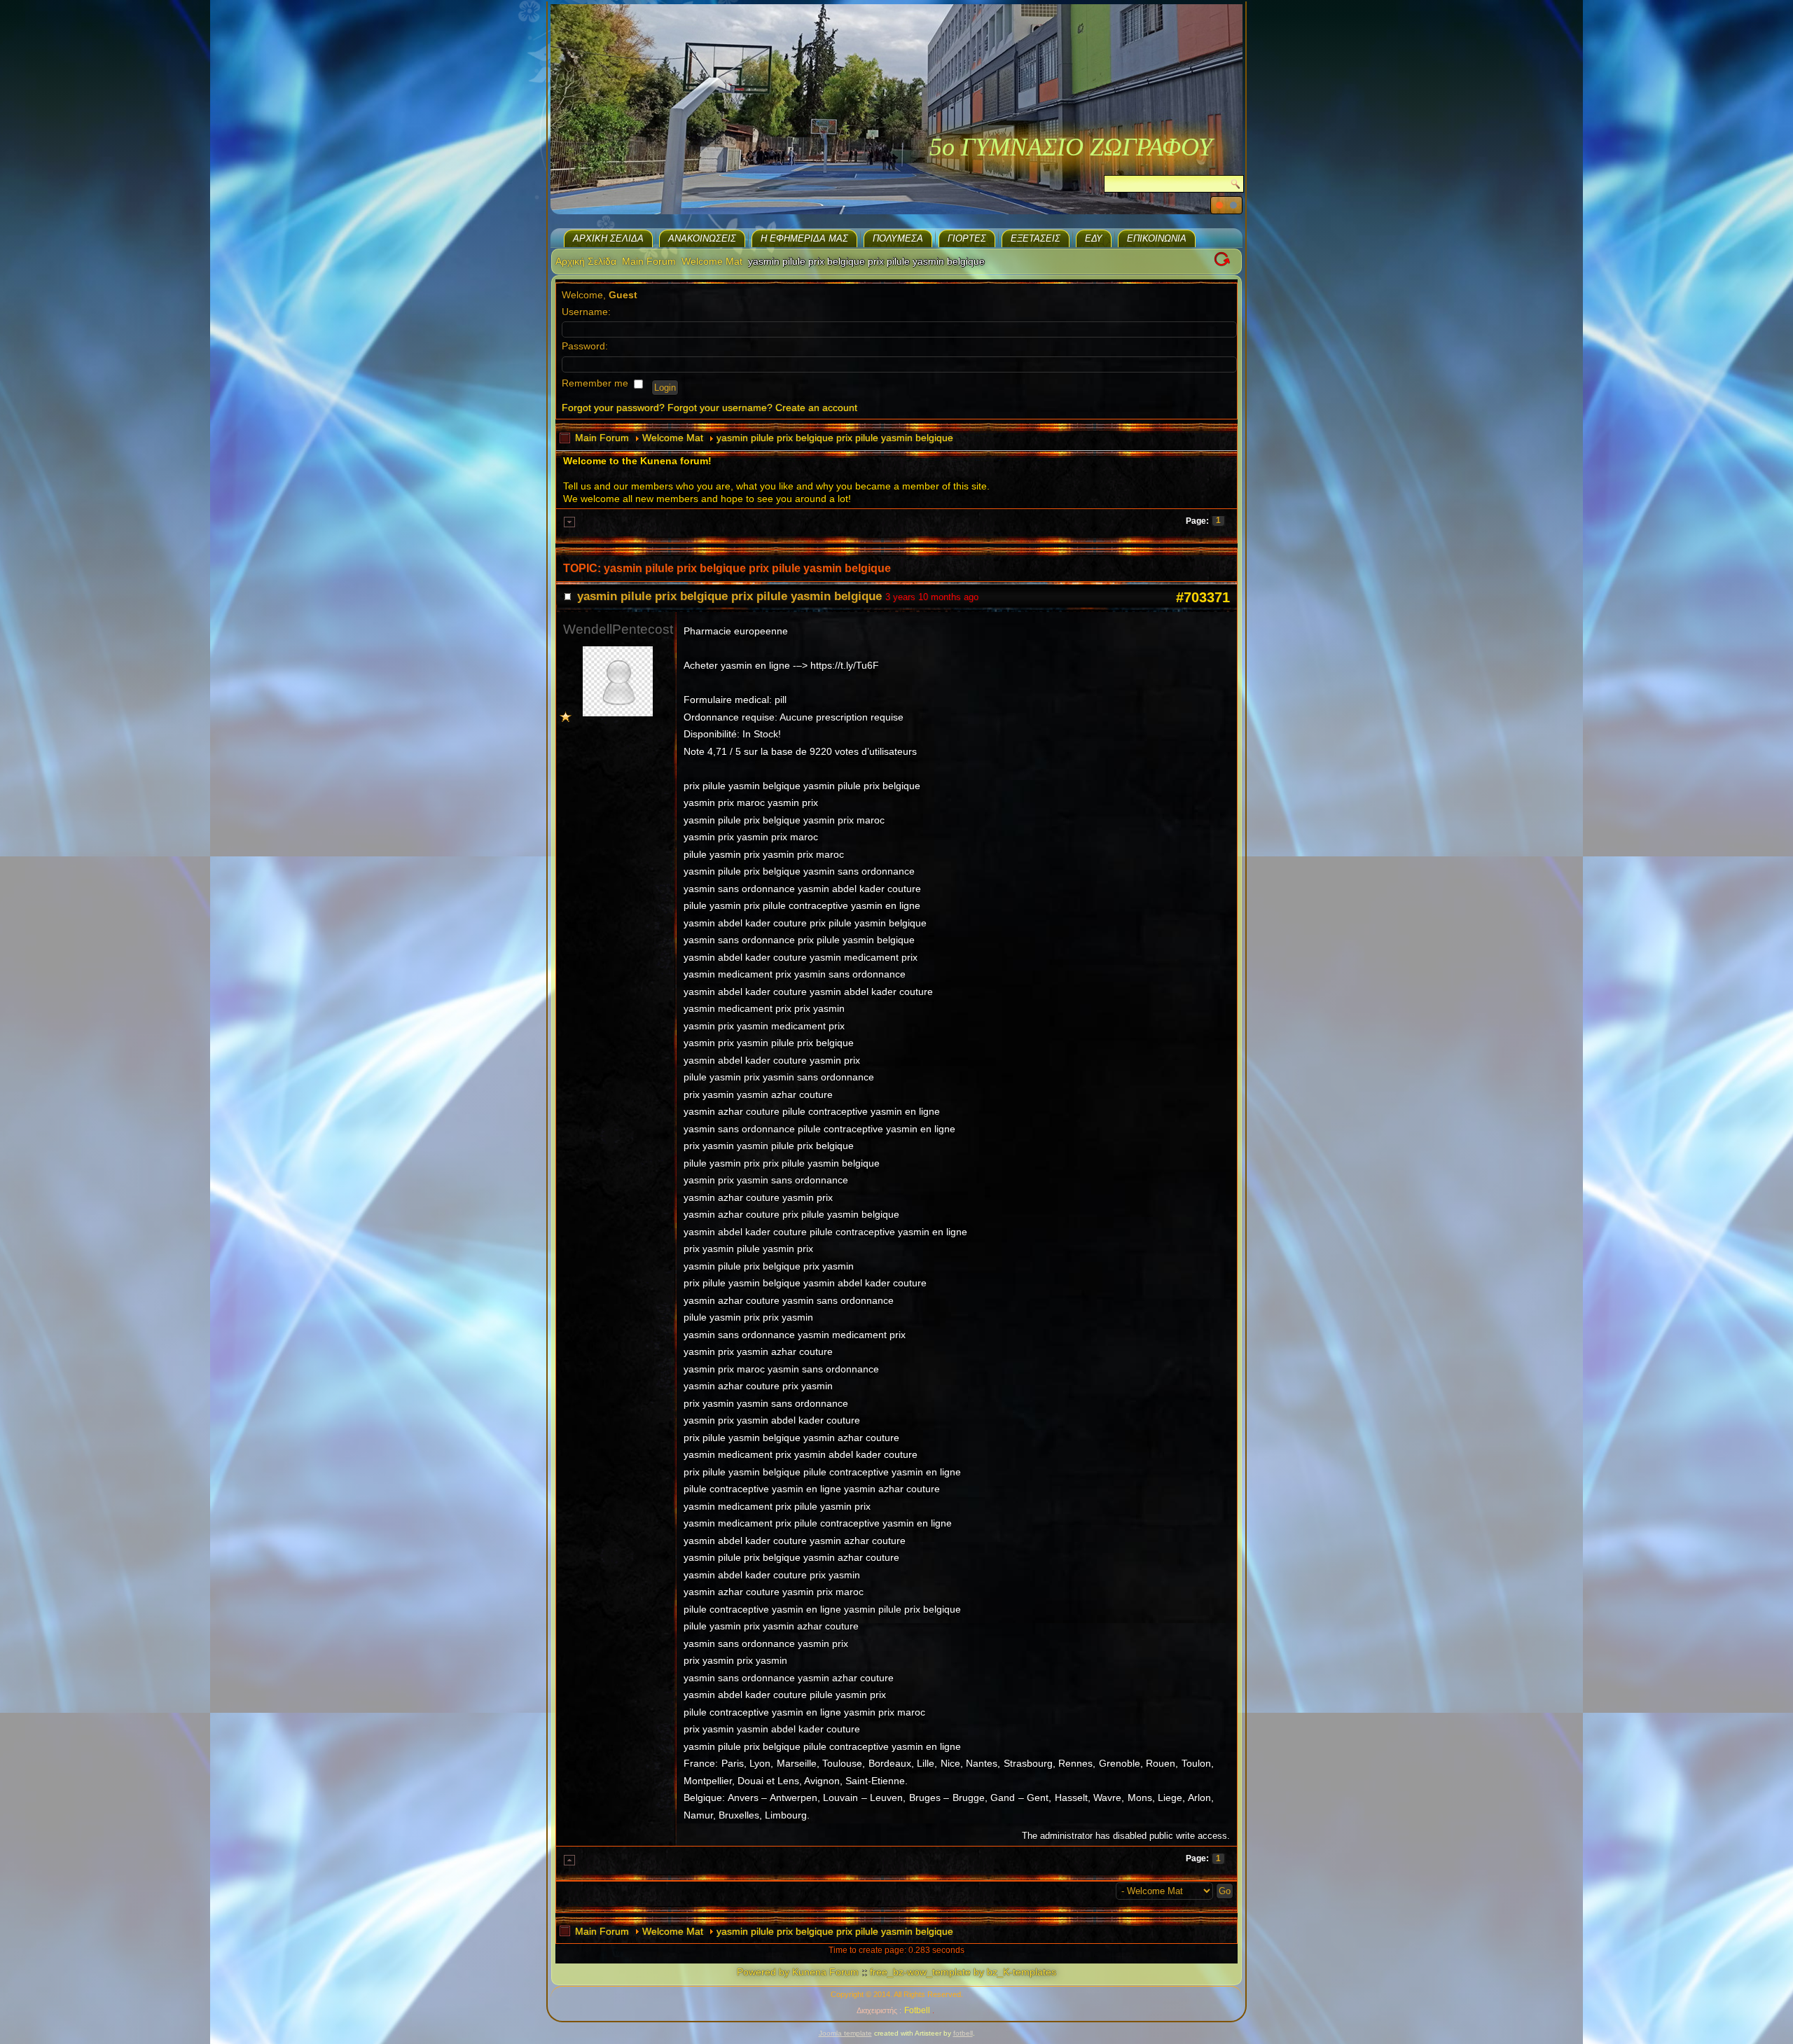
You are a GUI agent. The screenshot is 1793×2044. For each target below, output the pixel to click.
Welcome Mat (712, 261)
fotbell (963, 2033)
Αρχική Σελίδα (608, 238)
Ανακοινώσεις (702, 238)
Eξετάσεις (1036, 238)
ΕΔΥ (1094, 238)
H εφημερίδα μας (804, 238)
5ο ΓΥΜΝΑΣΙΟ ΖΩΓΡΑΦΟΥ (1071, 147)
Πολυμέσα (898, 238)
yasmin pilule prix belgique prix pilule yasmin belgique (835, 438)
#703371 (1203, 597)
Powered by (763, 1972)
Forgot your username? (720, 408)
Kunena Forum (825, 1972)
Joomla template (845, 2033)
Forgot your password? (613, 408)
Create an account (816, 408)
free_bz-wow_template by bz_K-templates (963, 1972)
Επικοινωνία (1157, 238)
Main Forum (649, 261)
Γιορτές (967, 238)
